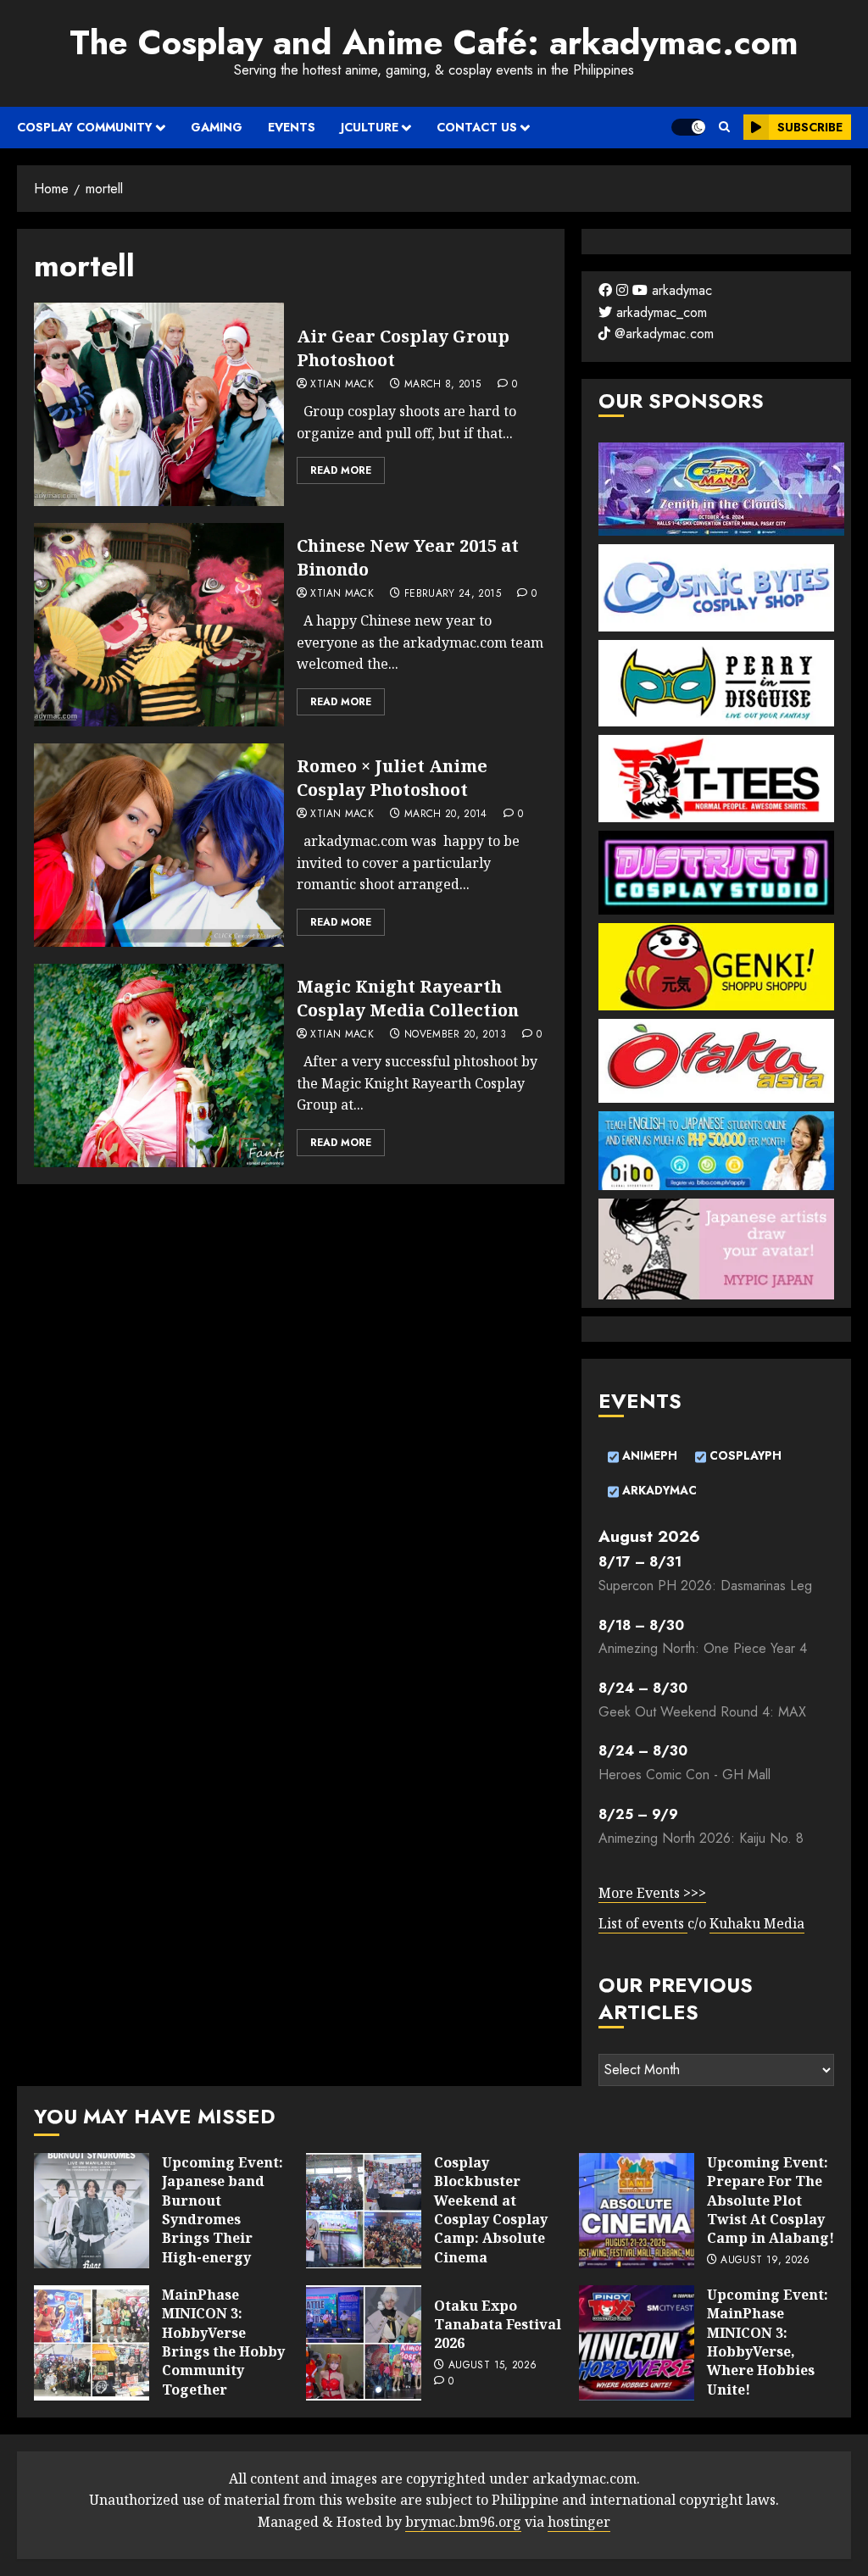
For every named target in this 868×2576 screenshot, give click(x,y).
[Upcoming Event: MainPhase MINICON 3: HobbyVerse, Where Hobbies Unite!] (637, 2343)
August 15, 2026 (492, 2366)
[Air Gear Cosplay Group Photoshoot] (159, 404)
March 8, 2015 (443, 385)
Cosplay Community (85, 127)
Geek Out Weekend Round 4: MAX (702, 1712)
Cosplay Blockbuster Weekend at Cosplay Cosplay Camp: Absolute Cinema (491, 2210)
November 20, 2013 (455, 1035)
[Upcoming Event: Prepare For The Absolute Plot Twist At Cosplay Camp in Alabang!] (637, 2211)
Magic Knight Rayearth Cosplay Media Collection (408, 998)
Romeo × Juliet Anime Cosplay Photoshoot (392, 778)
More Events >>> (652, 1893)
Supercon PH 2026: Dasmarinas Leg (705, 1586)
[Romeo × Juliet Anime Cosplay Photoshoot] (159, 845)
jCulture (370, 127)
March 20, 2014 (446, 815)
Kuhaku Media (757, 1923)
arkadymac (680, 290)
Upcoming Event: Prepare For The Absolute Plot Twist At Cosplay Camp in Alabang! (771, 2200)
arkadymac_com (659, 312)
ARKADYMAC (658, 1490)
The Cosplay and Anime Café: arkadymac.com (434, 42)
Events (292, 127)
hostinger (579, 2522)
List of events (643, 1923)
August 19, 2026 (765, 2261)
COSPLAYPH (744, 1456)
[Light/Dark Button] (688, 127)
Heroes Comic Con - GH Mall (684, 1775)
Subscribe (810, 127)
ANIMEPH (648, 1456)
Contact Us (477, 127)
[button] (724, 127)
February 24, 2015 (453, 594)
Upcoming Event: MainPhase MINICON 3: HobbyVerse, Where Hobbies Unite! (768, 2342)
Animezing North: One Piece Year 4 (703, 1648)
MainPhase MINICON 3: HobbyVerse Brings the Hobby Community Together (223, 2342)
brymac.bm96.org (463, 2522)
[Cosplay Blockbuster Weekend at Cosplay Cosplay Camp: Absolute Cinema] (364, 2211)
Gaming (217, 127)
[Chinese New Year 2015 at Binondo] (159, 625)
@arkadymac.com (662, 334)
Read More (341, 470)
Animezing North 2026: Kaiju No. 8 (701, 1838)
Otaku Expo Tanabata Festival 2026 (498, 2325)
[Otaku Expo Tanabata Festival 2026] (364, 2343)
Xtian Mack (342, 385)
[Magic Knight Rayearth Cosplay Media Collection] (159, 1065)
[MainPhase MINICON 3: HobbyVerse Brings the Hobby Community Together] (92, 2343)
